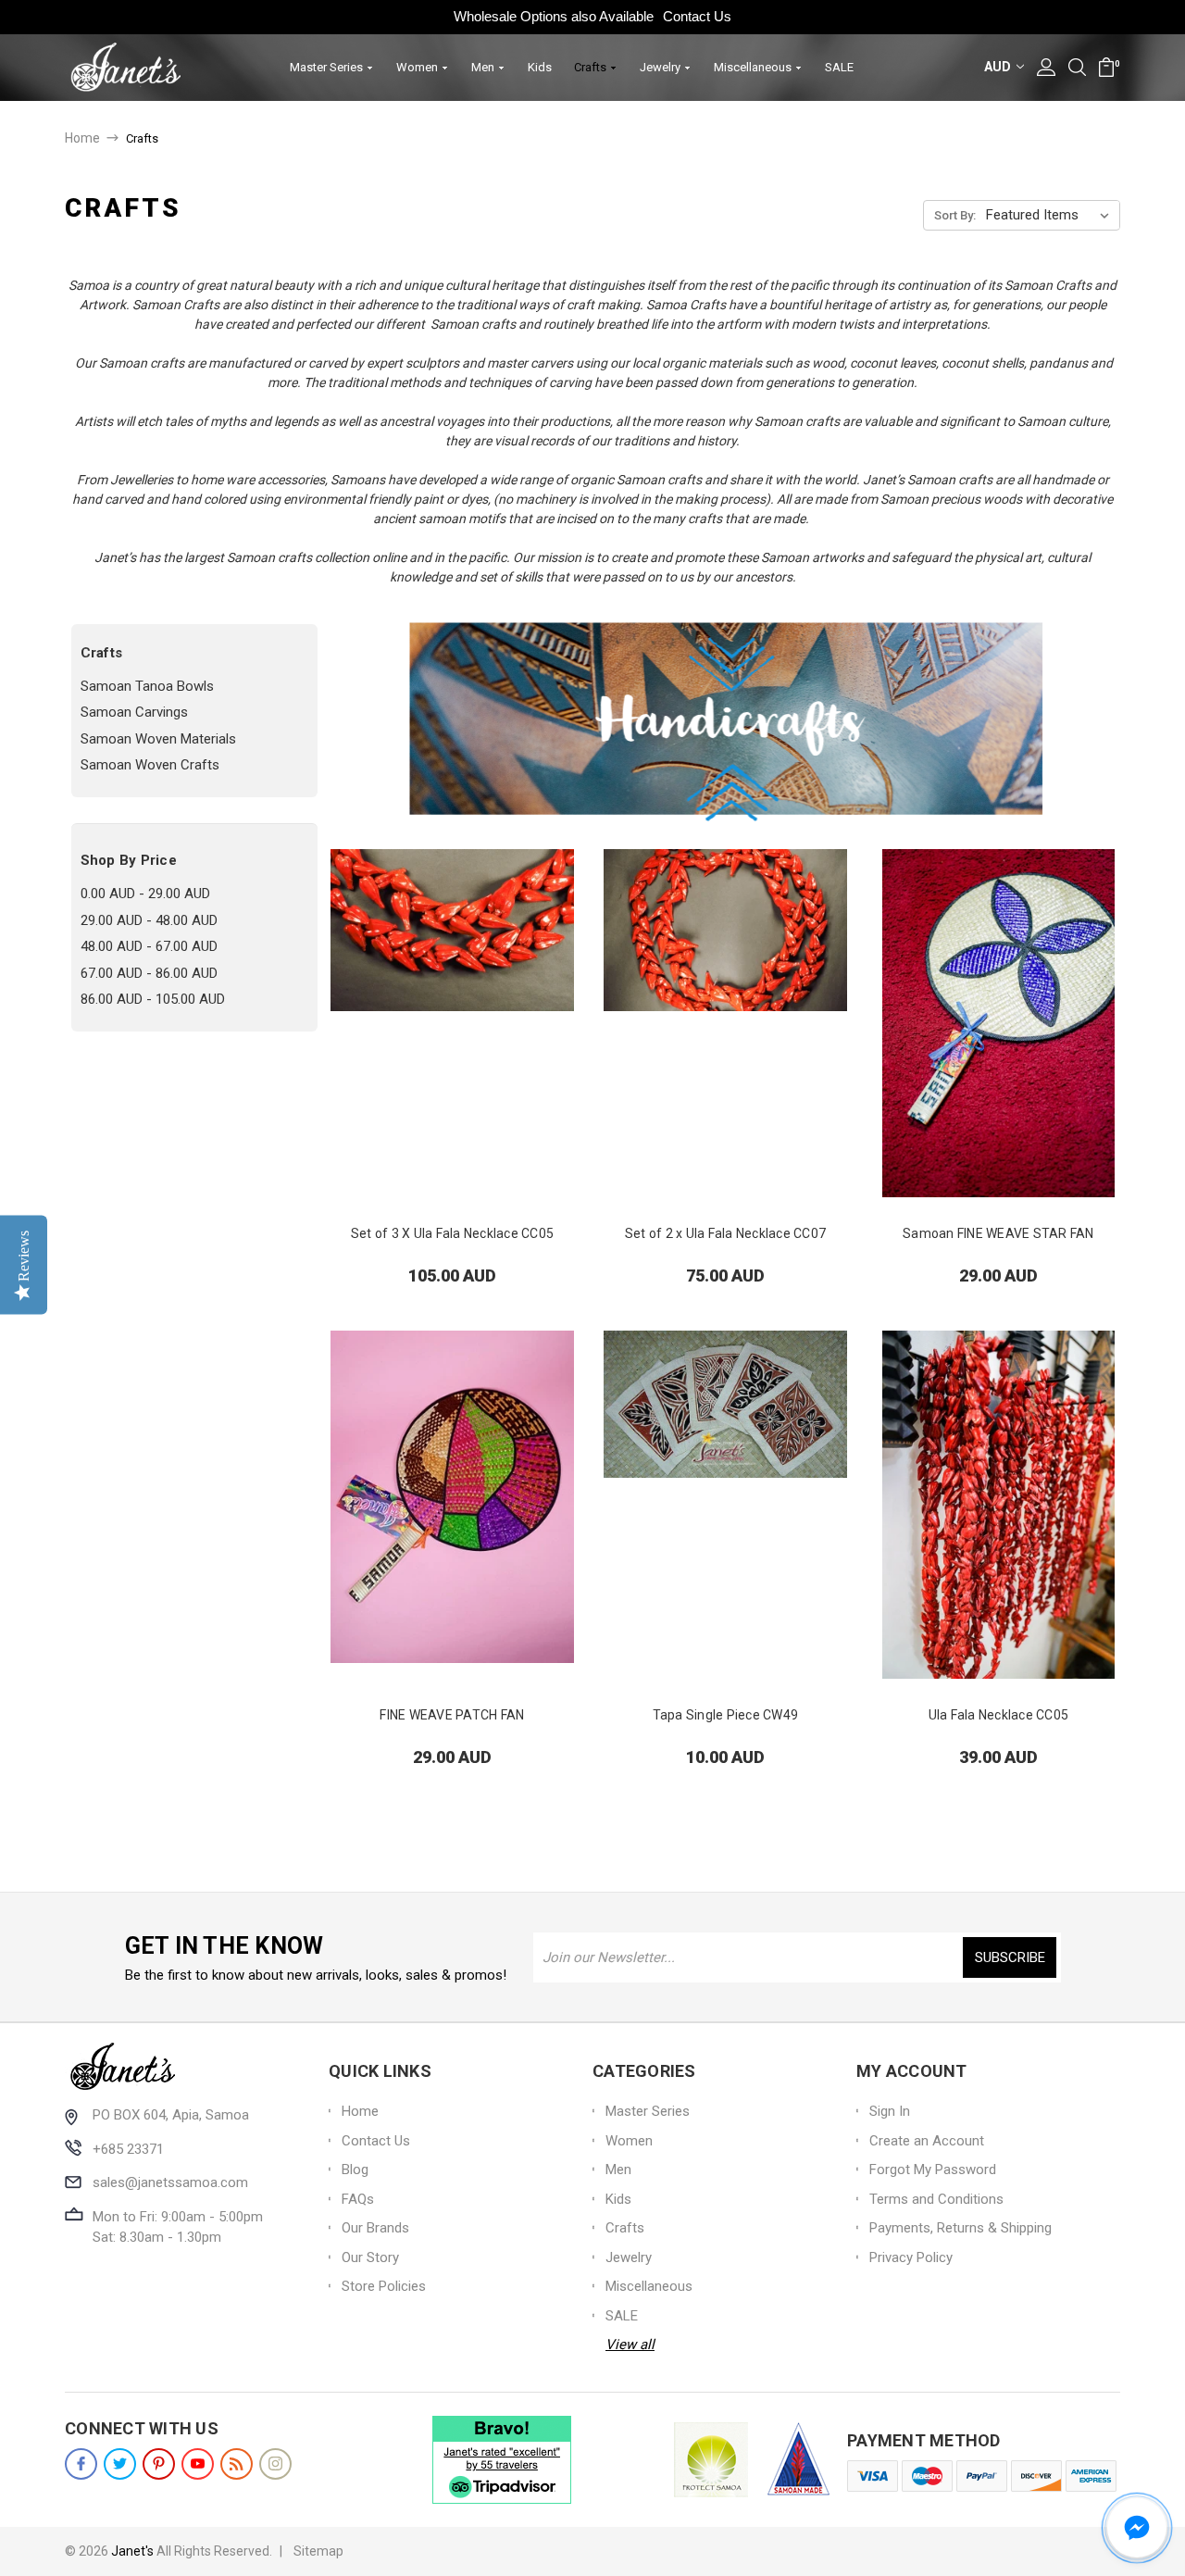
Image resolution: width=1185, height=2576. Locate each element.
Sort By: (955, 215)
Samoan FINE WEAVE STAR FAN (998, 1233)
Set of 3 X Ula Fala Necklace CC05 (452, 1233)
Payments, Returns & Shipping (960, 2228)
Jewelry (661, 67)
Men (484, 67)
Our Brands (375, 2228)
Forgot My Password (933, 2170)
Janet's (132, 2551)
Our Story (370, 2257)
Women (418, 67)
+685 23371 (128, 2149)
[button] (1137, 2528)
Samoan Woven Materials (158, 739)
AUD (999, 67)
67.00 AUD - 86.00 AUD (149, 973)
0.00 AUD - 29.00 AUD (145, 894)
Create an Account (927, 2141)
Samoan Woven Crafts (150, 765)
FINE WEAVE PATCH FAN (452, 1715)
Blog (355, 2170)
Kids (540, 67)
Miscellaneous (754, 67)
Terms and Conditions (936, 2199)
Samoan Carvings (134, 712)
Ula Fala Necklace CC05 (999, 1715)
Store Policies (384, 2286)
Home (360, 2111)
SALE (839, 67)
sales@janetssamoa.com (170, 2182)
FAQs (358, 2199)
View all (630, 2345)
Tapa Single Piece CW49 (726, 1715)
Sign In (890, 2111)
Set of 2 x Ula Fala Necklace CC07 (725, 1233)
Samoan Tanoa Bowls (147, 686)
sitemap (318, 2551)
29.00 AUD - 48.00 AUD (149, 920)
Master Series (328, 67)
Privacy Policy (911, 2257)
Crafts (592, 67)
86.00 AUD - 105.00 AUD (153, 999)
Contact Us (697, 16)
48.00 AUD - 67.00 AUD (149, 946)
